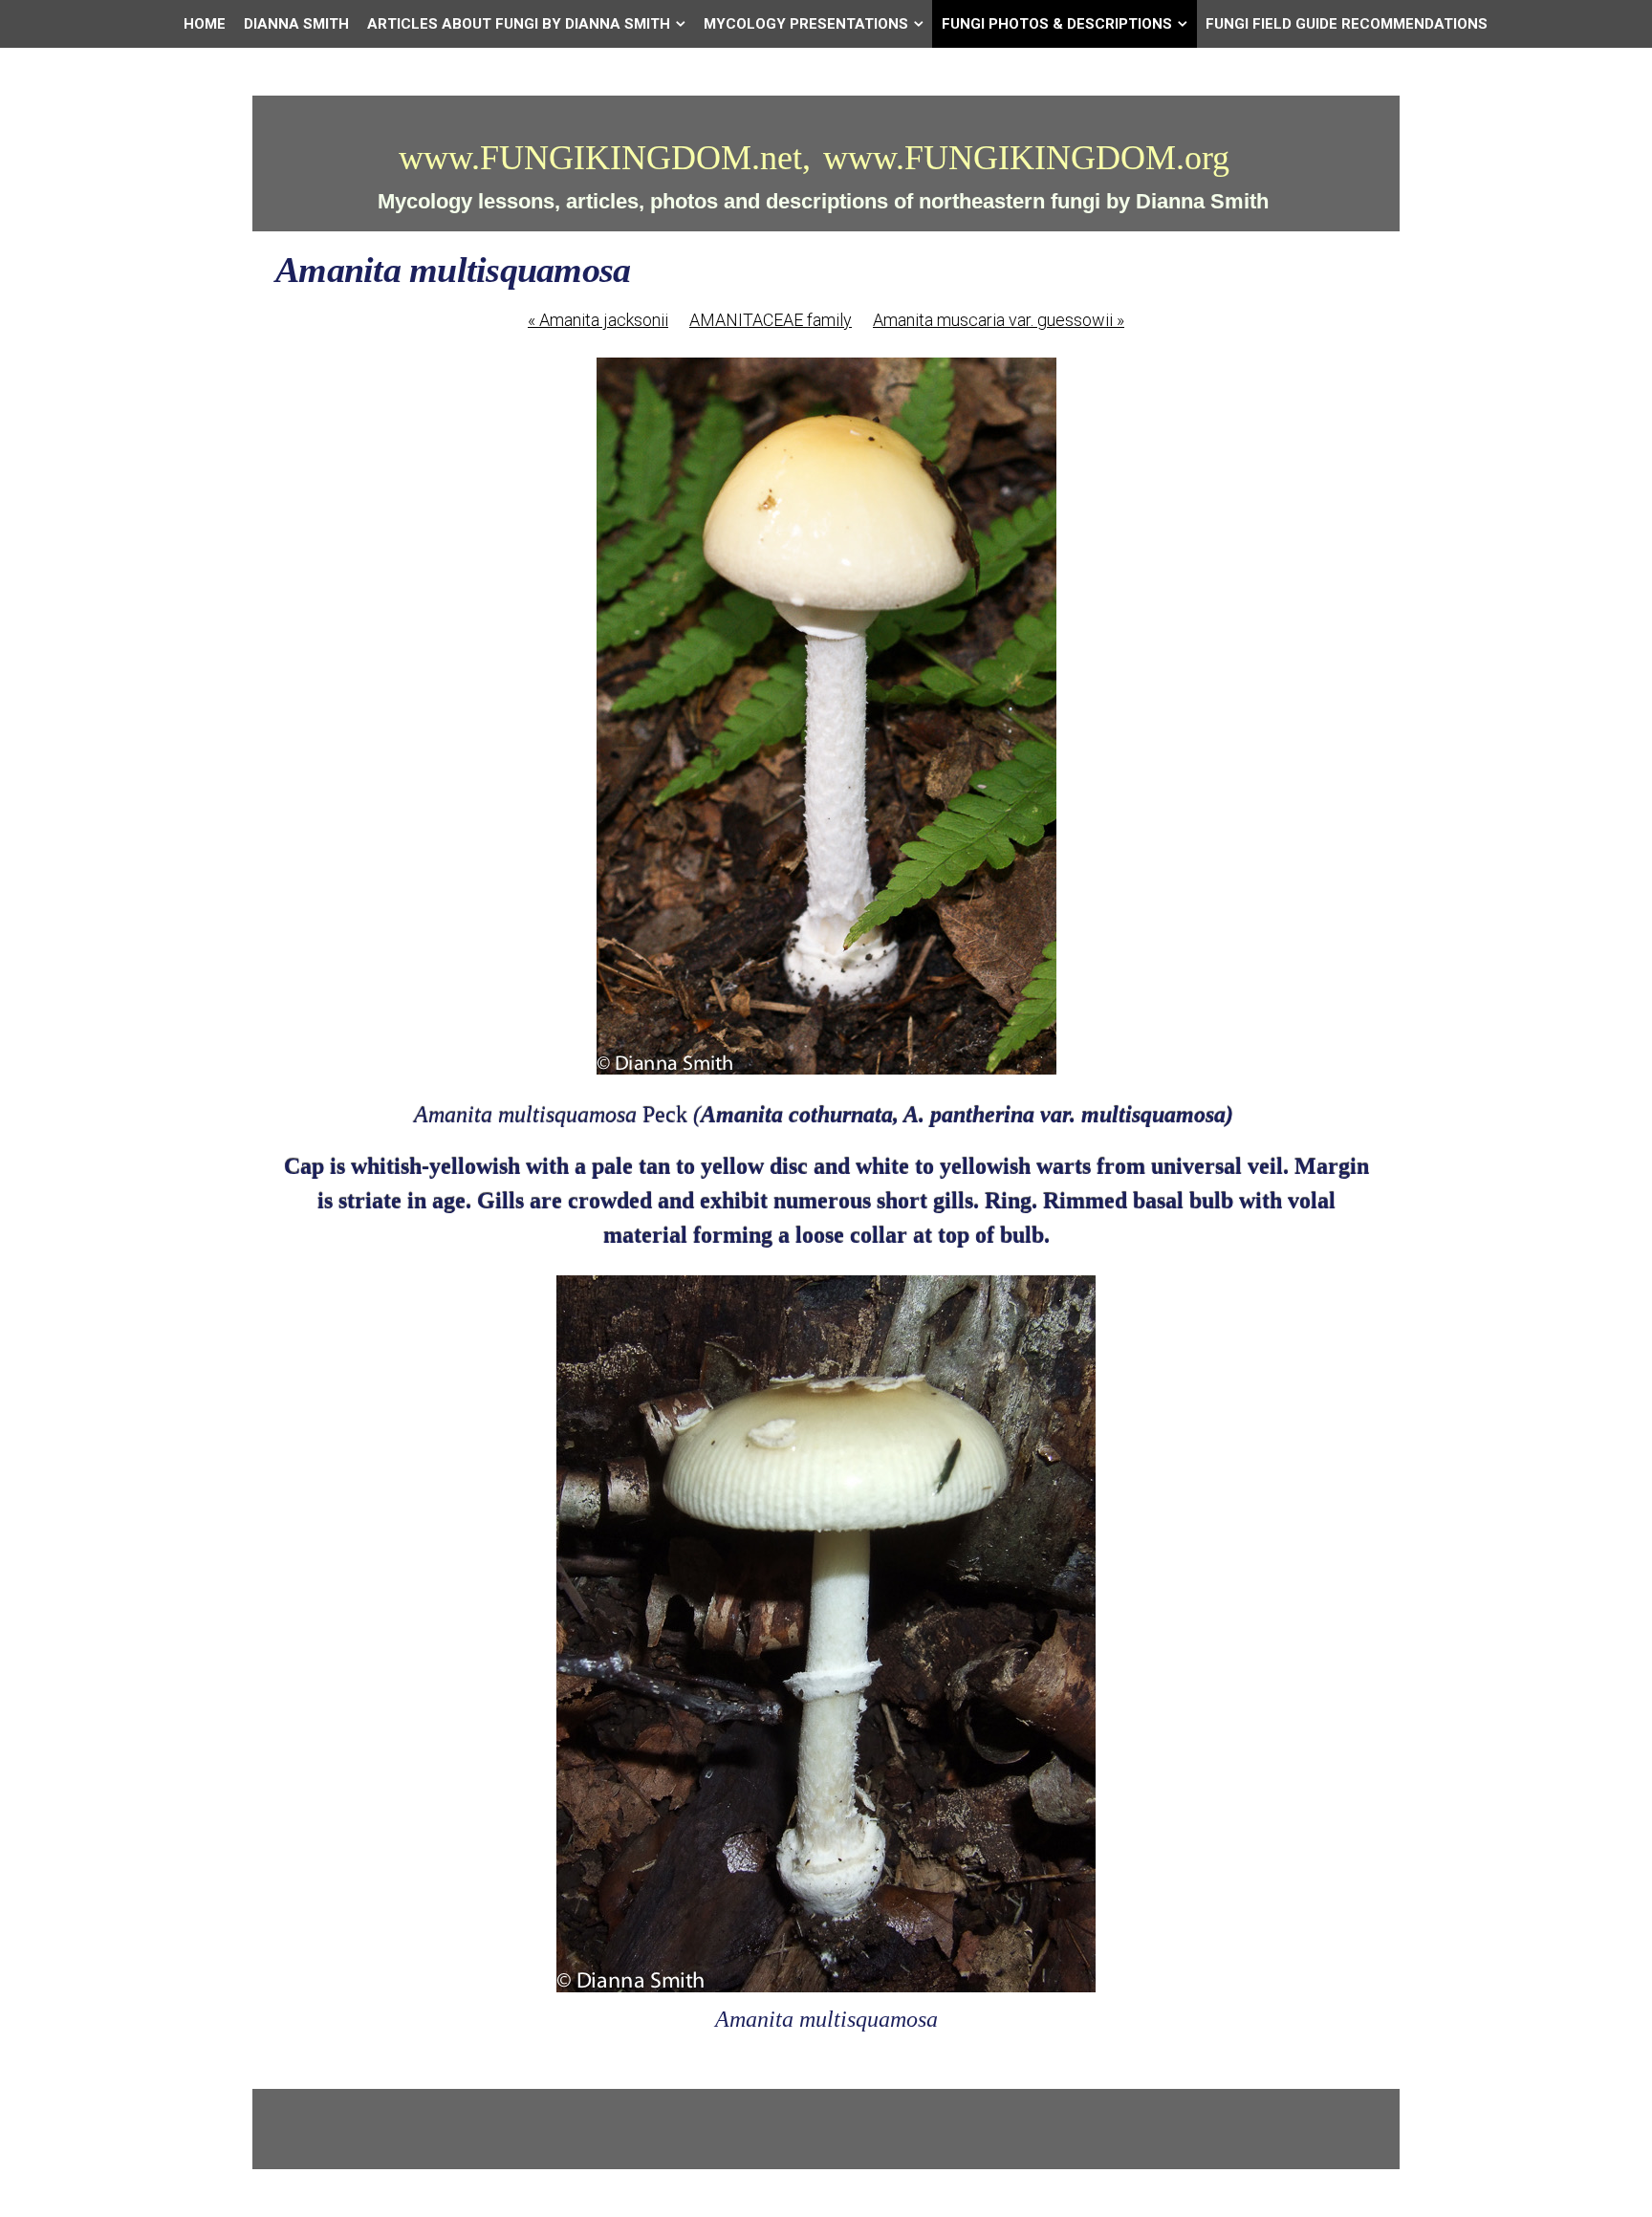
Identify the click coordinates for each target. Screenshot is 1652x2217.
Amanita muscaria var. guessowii (999, 320)
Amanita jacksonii (598, 320)
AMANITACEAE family (771, 320)
